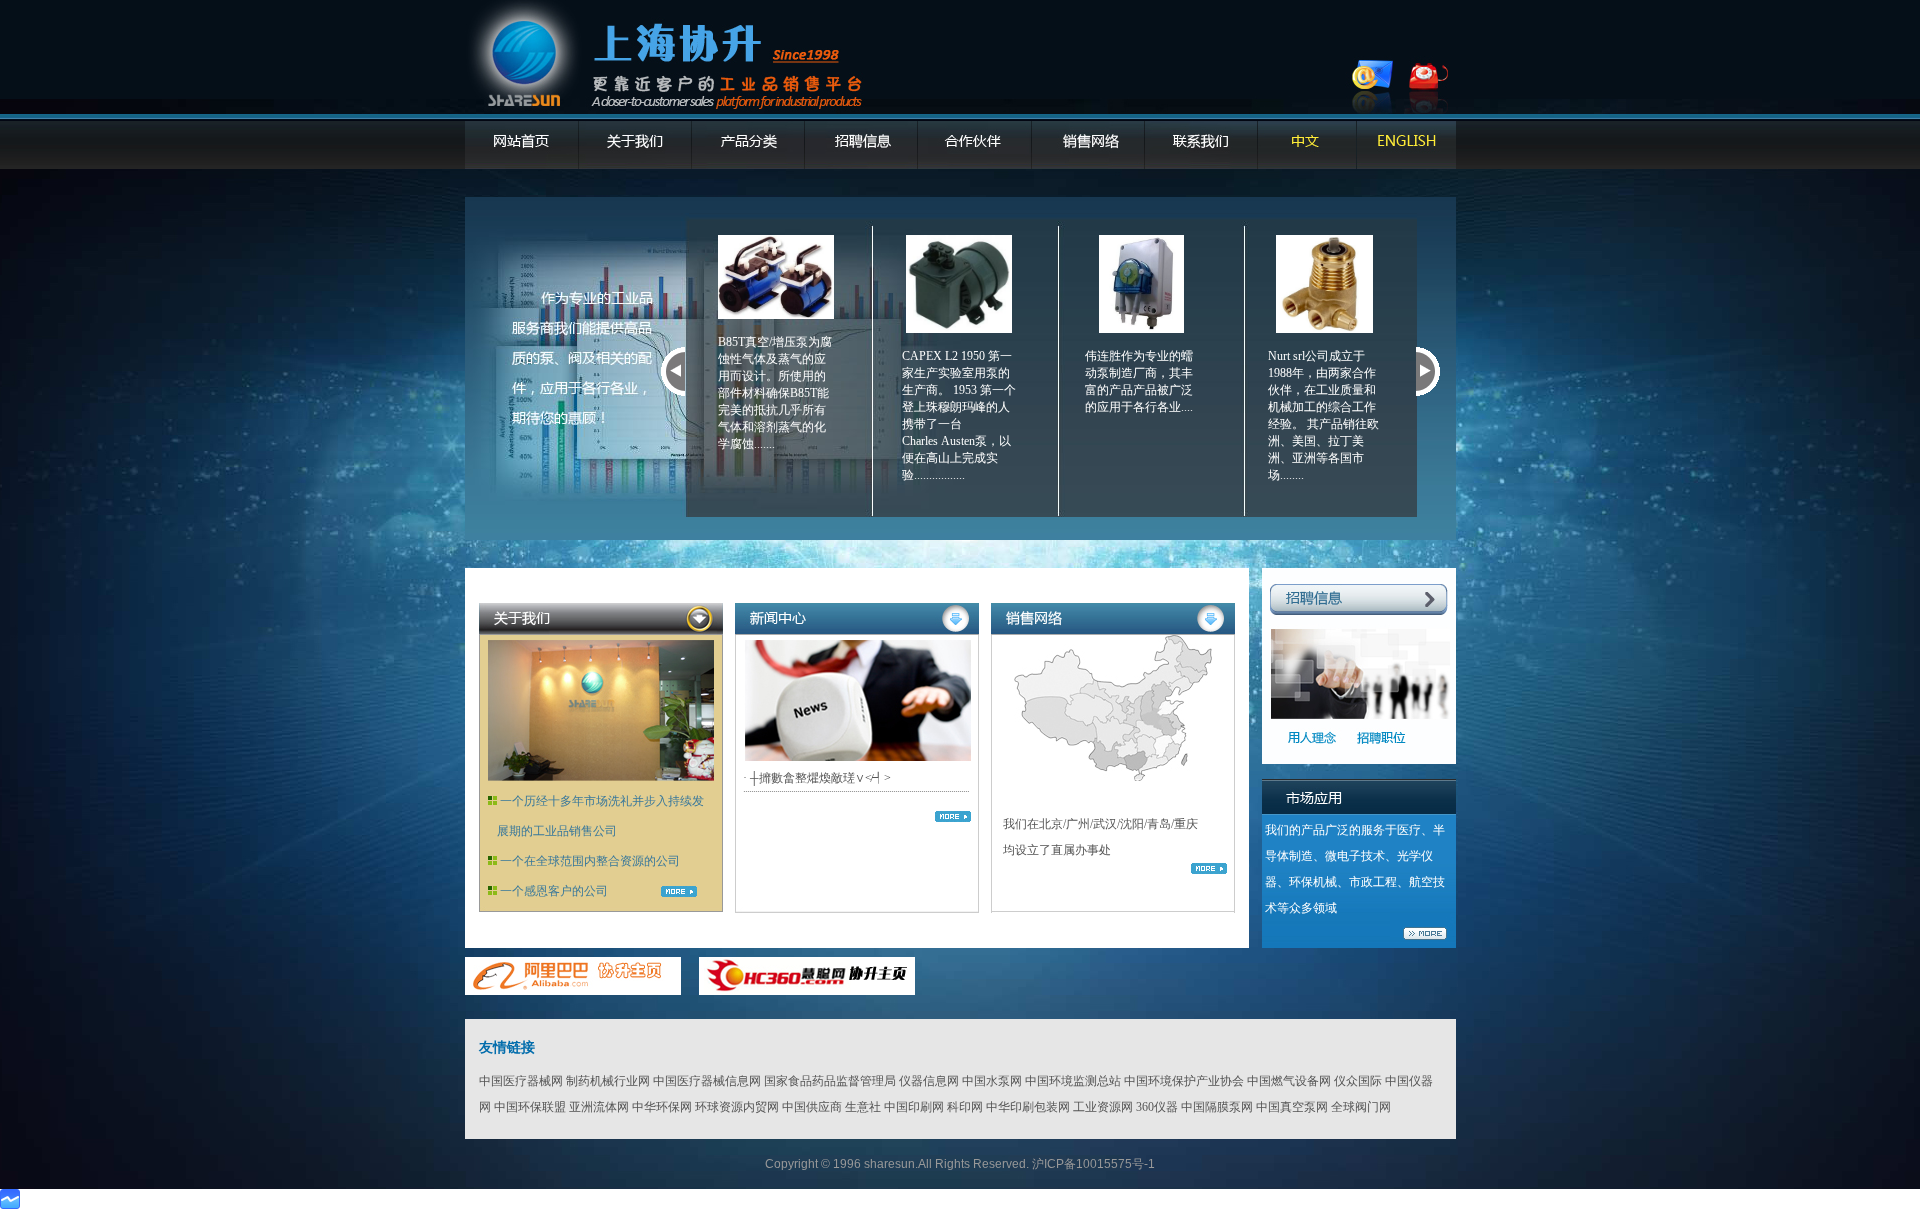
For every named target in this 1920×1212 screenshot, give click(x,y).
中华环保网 (662, 1107)
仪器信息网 (929, 1081)
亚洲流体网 (599, 1107)
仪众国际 (1358, 1081)
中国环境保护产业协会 (1184, 1081)
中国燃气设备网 (1289, 1081)
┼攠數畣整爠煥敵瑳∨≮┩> (820, 778)
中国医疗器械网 (521, 1081)
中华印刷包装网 (1028, 1107)
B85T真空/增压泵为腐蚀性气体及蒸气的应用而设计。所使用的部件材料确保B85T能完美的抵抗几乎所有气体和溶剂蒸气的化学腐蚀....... (775, 393)
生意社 (863, 1107)
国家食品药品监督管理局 (830, 1081)
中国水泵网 (992, 1081)
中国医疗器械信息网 (707, 1081)
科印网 (965, 1107)
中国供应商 (812, 1107)
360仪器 (1157, 1107)
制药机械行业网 (608, 1081)
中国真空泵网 (1292, 1107)
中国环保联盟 (530, 1107)
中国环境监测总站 (1073, 1081)
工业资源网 (1103, 1107)
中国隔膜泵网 (1217, 1107)
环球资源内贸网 (737, 1107)
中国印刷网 (914, 1107)
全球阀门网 (1361, 1107)
